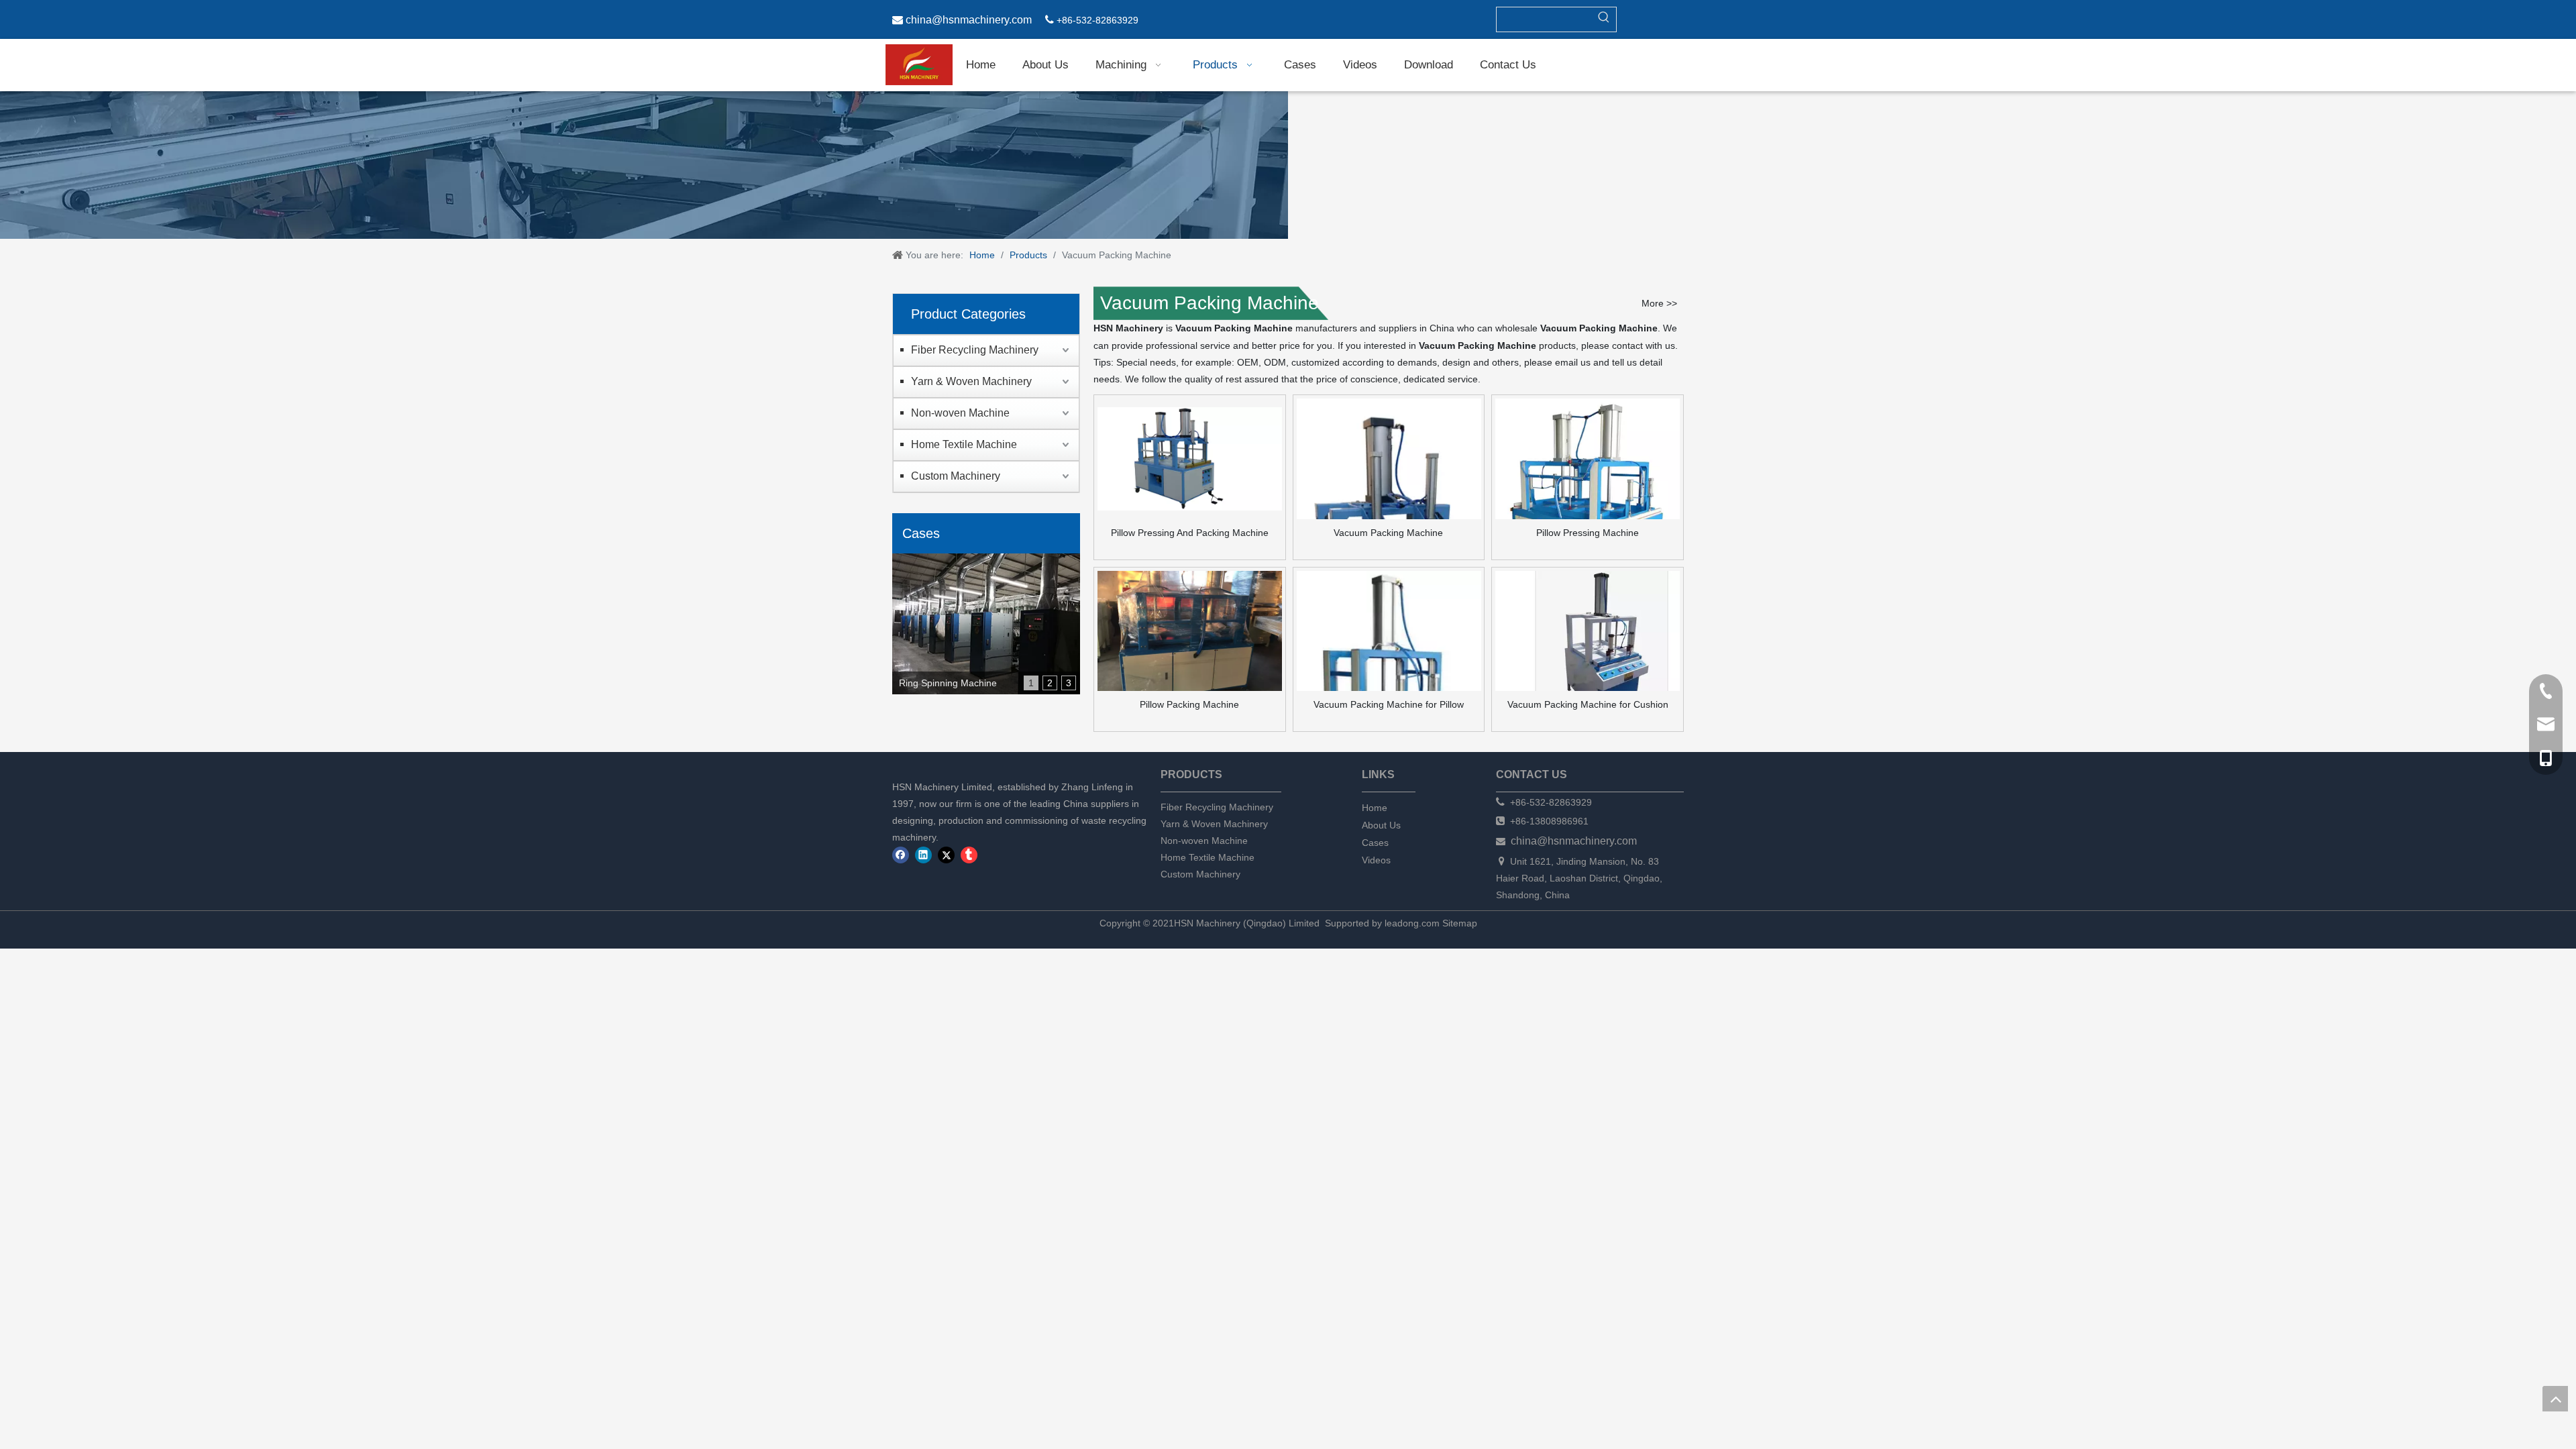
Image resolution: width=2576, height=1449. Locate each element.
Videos (1376, 860)
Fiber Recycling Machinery (975, 350)
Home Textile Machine (964, 444)
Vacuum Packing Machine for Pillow (1389, 704)
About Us (1381, 825)
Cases (1375, 843)
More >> (1659, 303)
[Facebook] (901, 855)
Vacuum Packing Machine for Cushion (1588, 704)
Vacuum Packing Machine (1388, 533)
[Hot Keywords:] (1604, 19)
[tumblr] (969, 855)
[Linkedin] (923, 855)
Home (1375, 808)
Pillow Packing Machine (1189, 704)
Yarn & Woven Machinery (971, 381)
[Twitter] (946, 855)
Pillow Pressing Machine (1588, 533)
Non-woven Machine (960, 413)
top (2555, 1399)
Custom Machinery (956, 476)
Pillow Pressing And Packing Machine (1190, 533)
